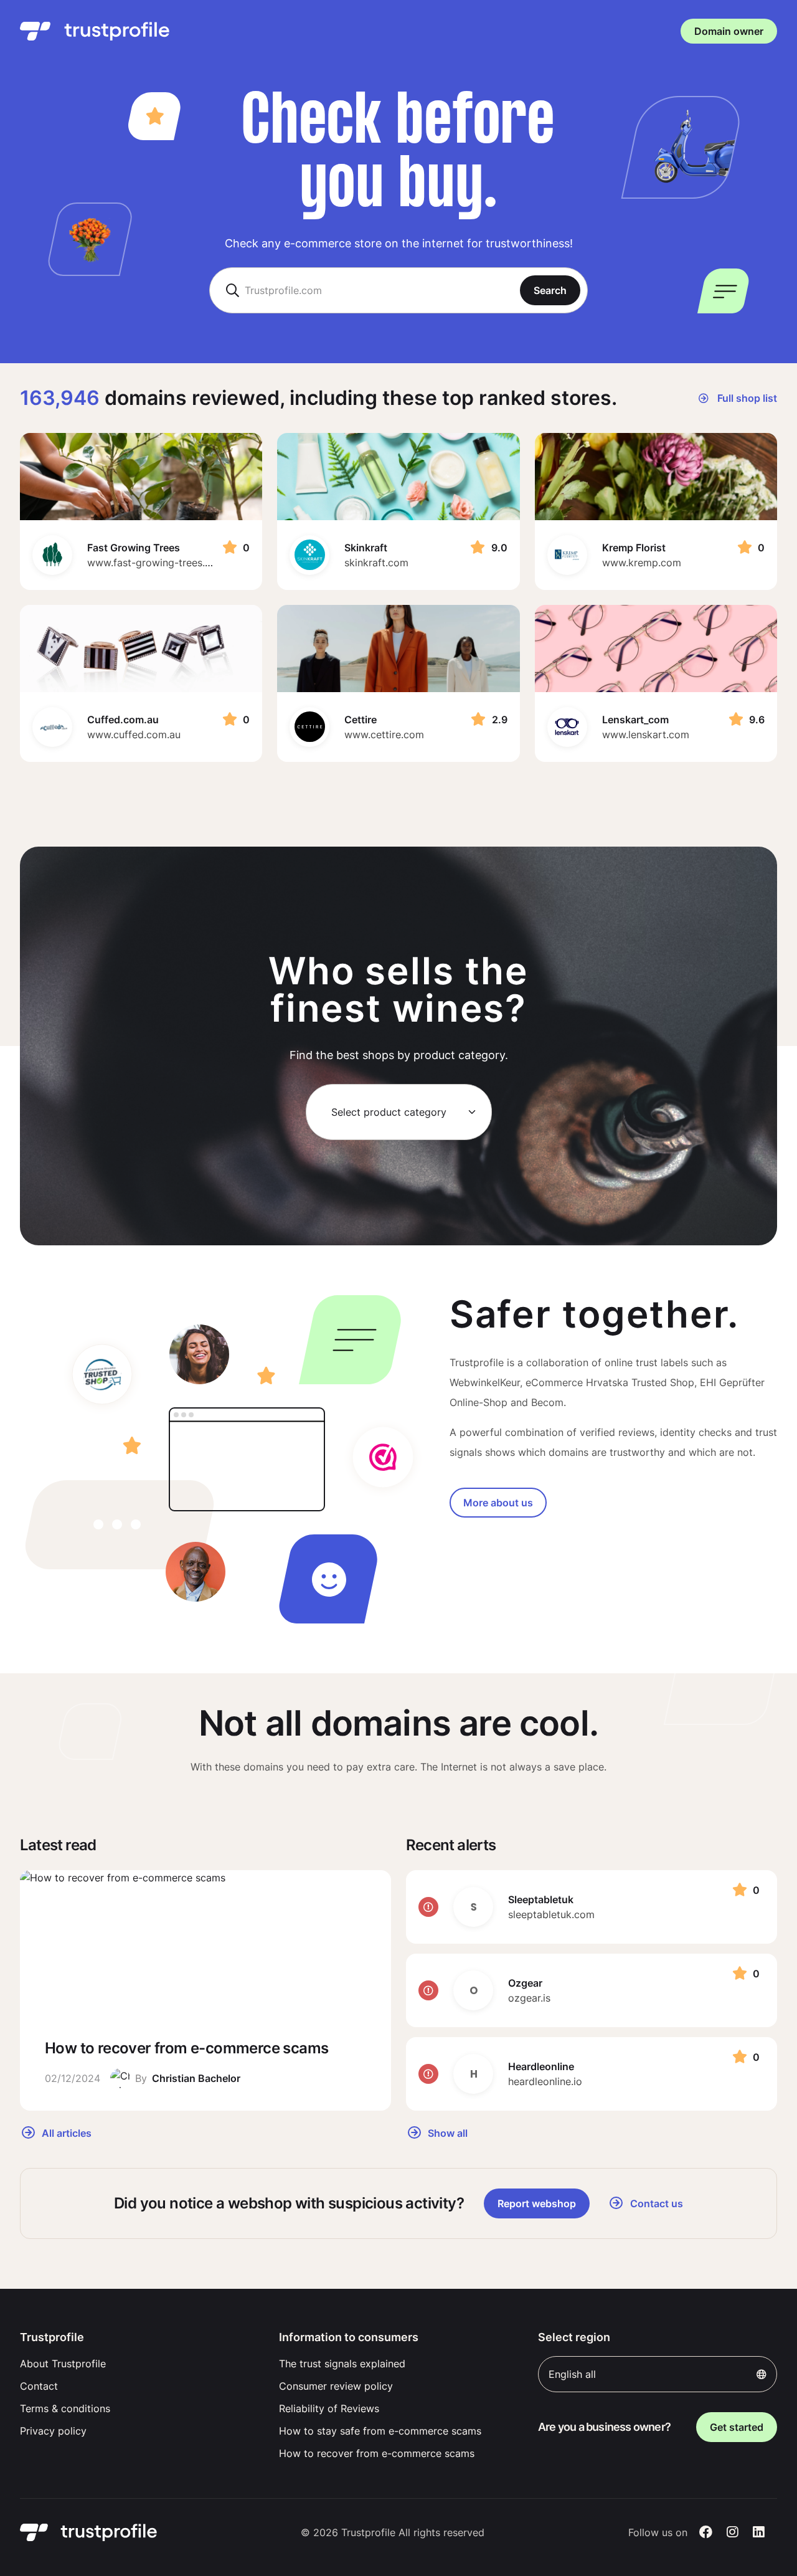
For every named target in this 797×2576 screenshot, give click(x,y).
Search (550, 290)
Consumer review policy (336, 2386)
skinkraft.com (376, 563)
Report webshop (537, 2203)
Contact (39, 2386)
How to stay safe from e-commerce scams (380, 2431)
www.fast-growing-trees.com (156, 563)
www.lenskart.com (646, 734)
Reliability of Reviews (329, 2408)
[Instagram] (733, 2532)
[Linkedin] (759, 2532)
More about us (498, 1503)
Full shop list (746, 398)
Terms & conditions (65, 2408)
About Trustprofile (63, 2364)
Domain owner (729, 31)
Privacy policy (53, 2431)
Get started (737, 2427)
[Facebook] (706, 2532)
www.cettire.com (384, 734)
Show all (446, 2132)
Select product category (389, 1112)
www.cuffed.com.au (134, 734)
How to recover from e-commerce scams (377, 2453)
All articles (65, 2132)
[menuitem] (139, 2364)
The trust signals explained (342, 2364)
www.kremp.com (642, 563)
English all (572, 2374)
